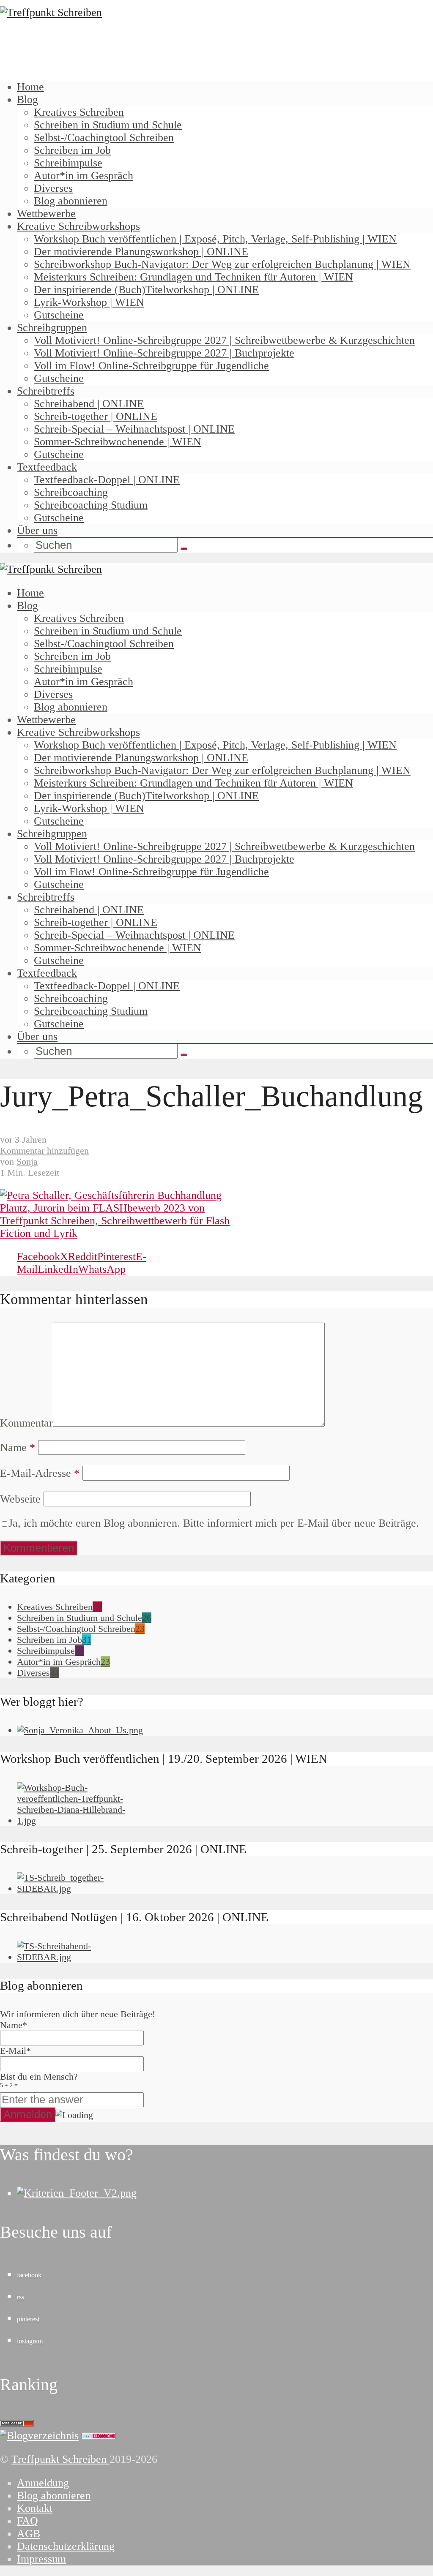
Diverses (53, 188)
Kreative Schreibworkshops (78, 226)
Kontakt (35, 2508)
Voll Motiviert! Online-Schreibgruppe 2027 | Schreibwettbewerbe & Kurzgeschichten (224, 340)
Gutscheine (59, 315)
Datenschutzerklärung (66, 2546)
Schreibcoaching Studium (91, 505)
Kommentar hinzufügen (44, 1150)
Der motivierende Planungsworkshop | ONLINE (141, 252)
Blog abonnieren (71, 201)
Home (30, 87)
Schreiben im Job (72, 150)
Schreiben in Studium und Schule (108, 125)
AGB (29, 2534)
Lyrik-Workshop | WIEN (89, 302)
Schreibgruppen (52, 328)
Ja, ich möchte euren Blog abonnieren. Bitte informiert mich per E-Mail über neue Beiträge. (214, 1523)
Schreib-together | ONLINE (96, 416)
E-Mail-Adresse (40, 1473)
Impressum (41, 2559)
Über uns (37, 530)
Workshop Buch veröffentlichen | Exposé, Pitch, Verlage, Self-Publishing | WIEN (215, 239)
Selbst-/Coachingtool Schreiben (104, 138)
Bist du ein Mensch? (39, 2080)
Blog (27, 99)
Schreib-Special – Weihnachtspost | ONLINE (134, 429)
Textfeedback (47, 467)
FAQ (27, 2521)
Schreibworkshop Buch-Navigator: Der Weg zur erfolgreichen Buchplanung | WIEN (222, 264)
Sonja (27, 1161)
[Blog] (39, 2436)
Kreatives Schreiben (79, 112)
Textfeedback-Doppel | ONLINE (107, 480)
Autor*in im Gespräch (84, 176)
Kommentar (26, 1423)
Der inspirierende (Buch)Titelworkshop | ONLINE (146, 290)
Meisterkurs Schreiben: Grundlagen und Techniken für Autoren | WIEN (193, 277)
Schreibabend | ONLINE (89, 404)
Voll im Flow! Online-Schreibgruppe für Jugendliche (151, 366)
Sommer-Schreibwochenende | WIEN (118, 442)
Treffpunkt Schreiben (60, 2459)
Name (18, 1447)
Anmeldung (43, 2483)
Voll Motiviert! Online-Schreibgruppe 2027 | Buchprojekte (164, 353)
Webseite (20, 1499)
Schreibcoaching (71, 492)
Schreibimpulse (68, 163)
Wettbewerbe (46, 214)
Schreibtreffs (46, 391)
